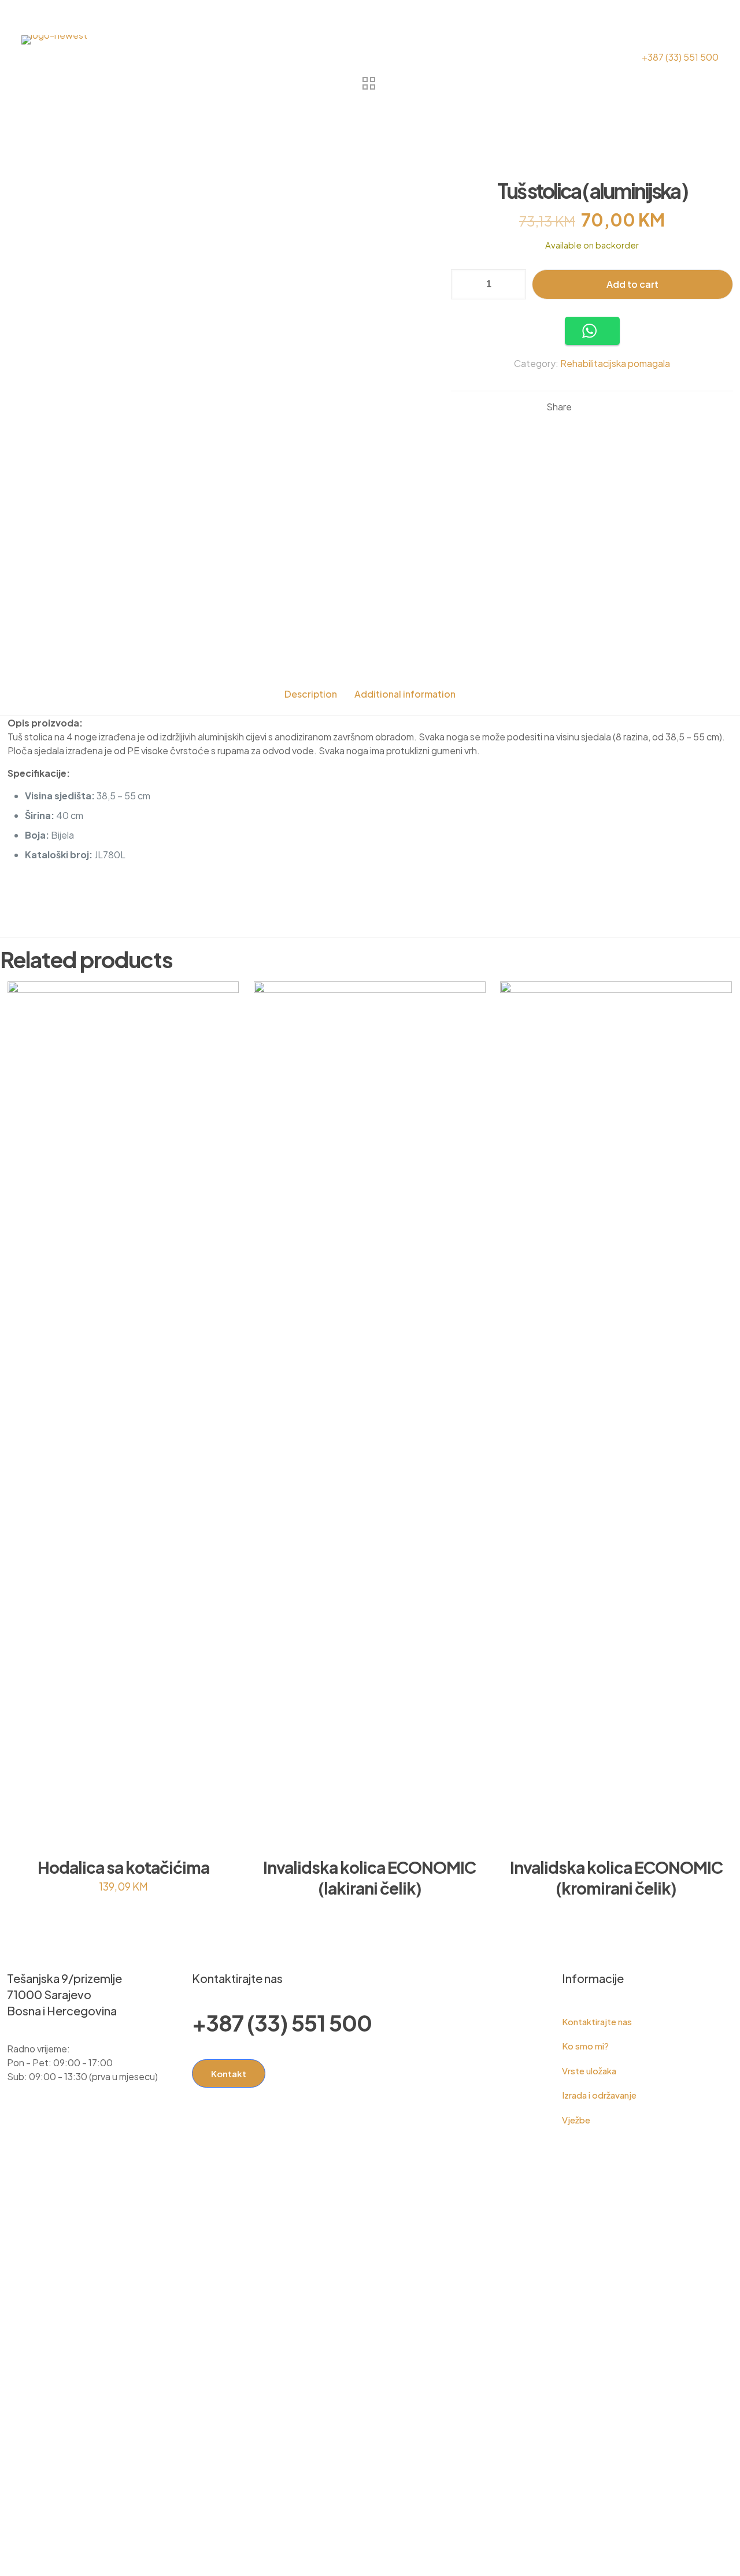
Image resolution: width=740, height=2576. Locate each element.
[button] (592, 331)
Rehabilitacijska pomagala (615, 363)
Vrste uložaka (589, 2071)
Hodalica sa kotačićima (123, 1867)
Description (311, 694)
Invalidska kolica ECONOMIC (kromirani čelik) (616, 1878)
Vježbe (576, 2120)
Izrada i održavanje (599, 2095)
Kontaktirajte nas (597, 2021)
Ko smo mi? (585, 2046)
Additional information (405, 694)
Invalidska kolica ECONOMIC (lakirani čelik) (369, 1878)
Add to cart (632, 284)
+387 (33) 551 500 (282, 2023)
